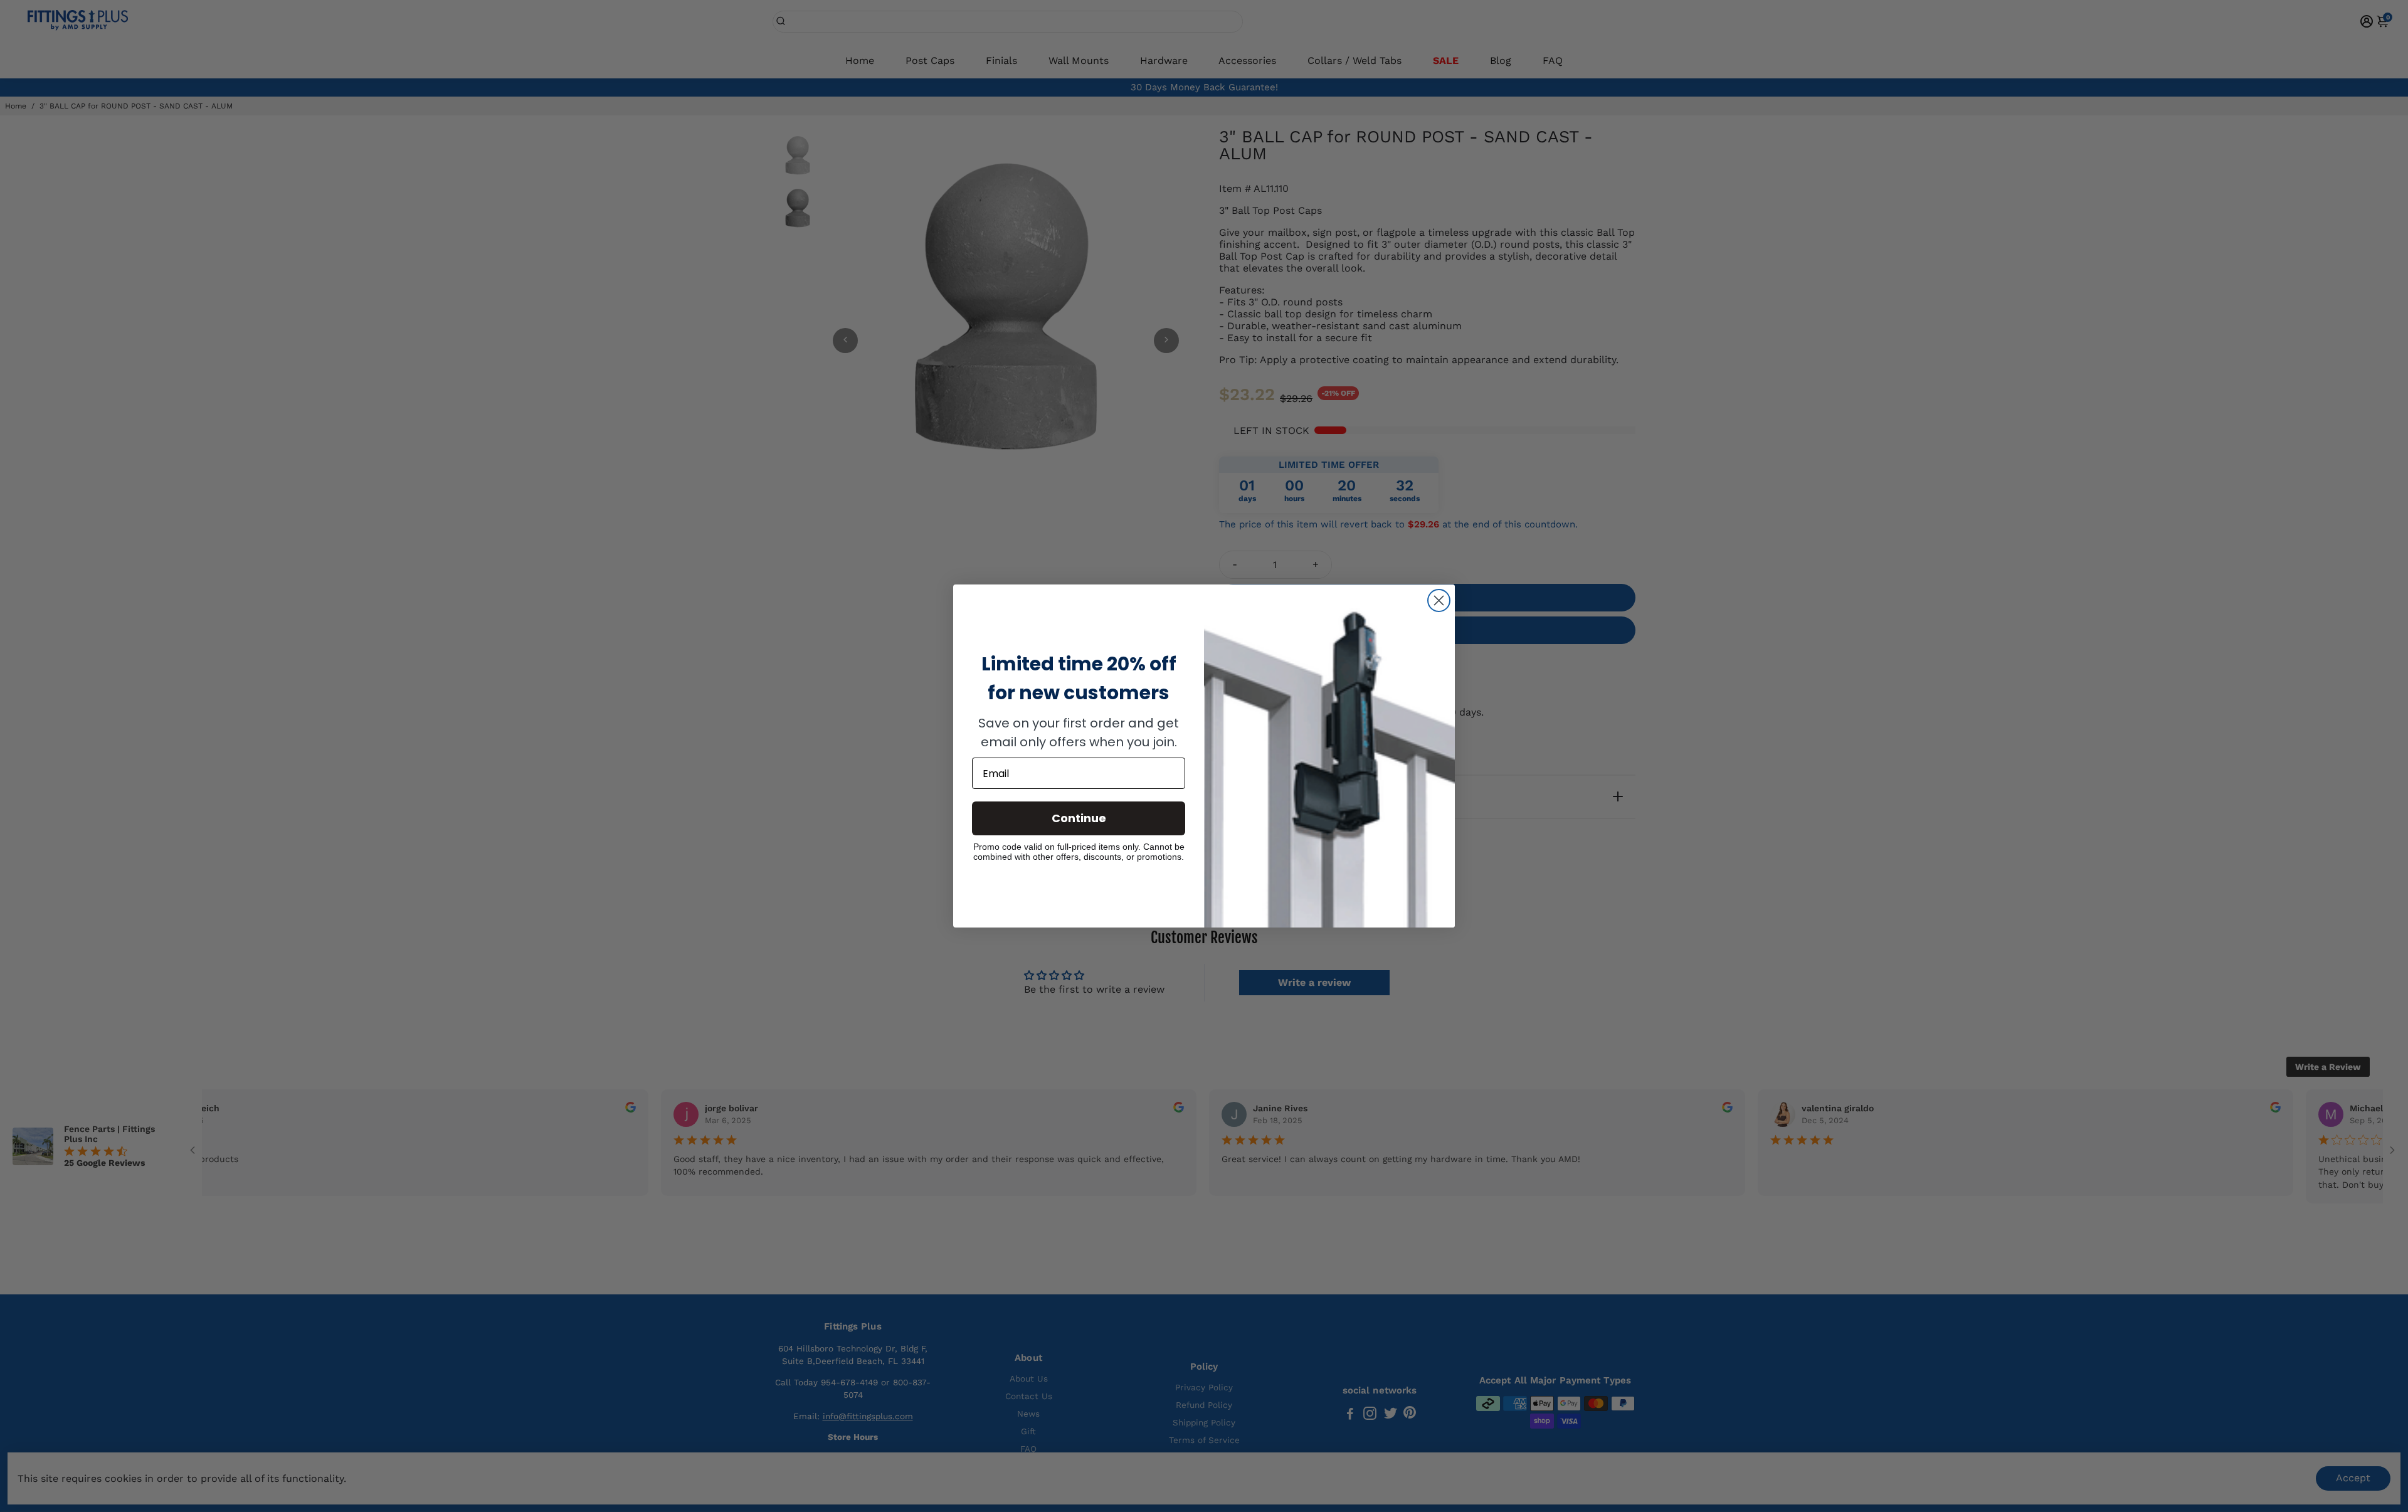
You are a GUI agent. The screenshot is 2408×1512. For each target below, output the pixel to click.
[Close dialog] (1439, 600)
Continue (1079, 818)
